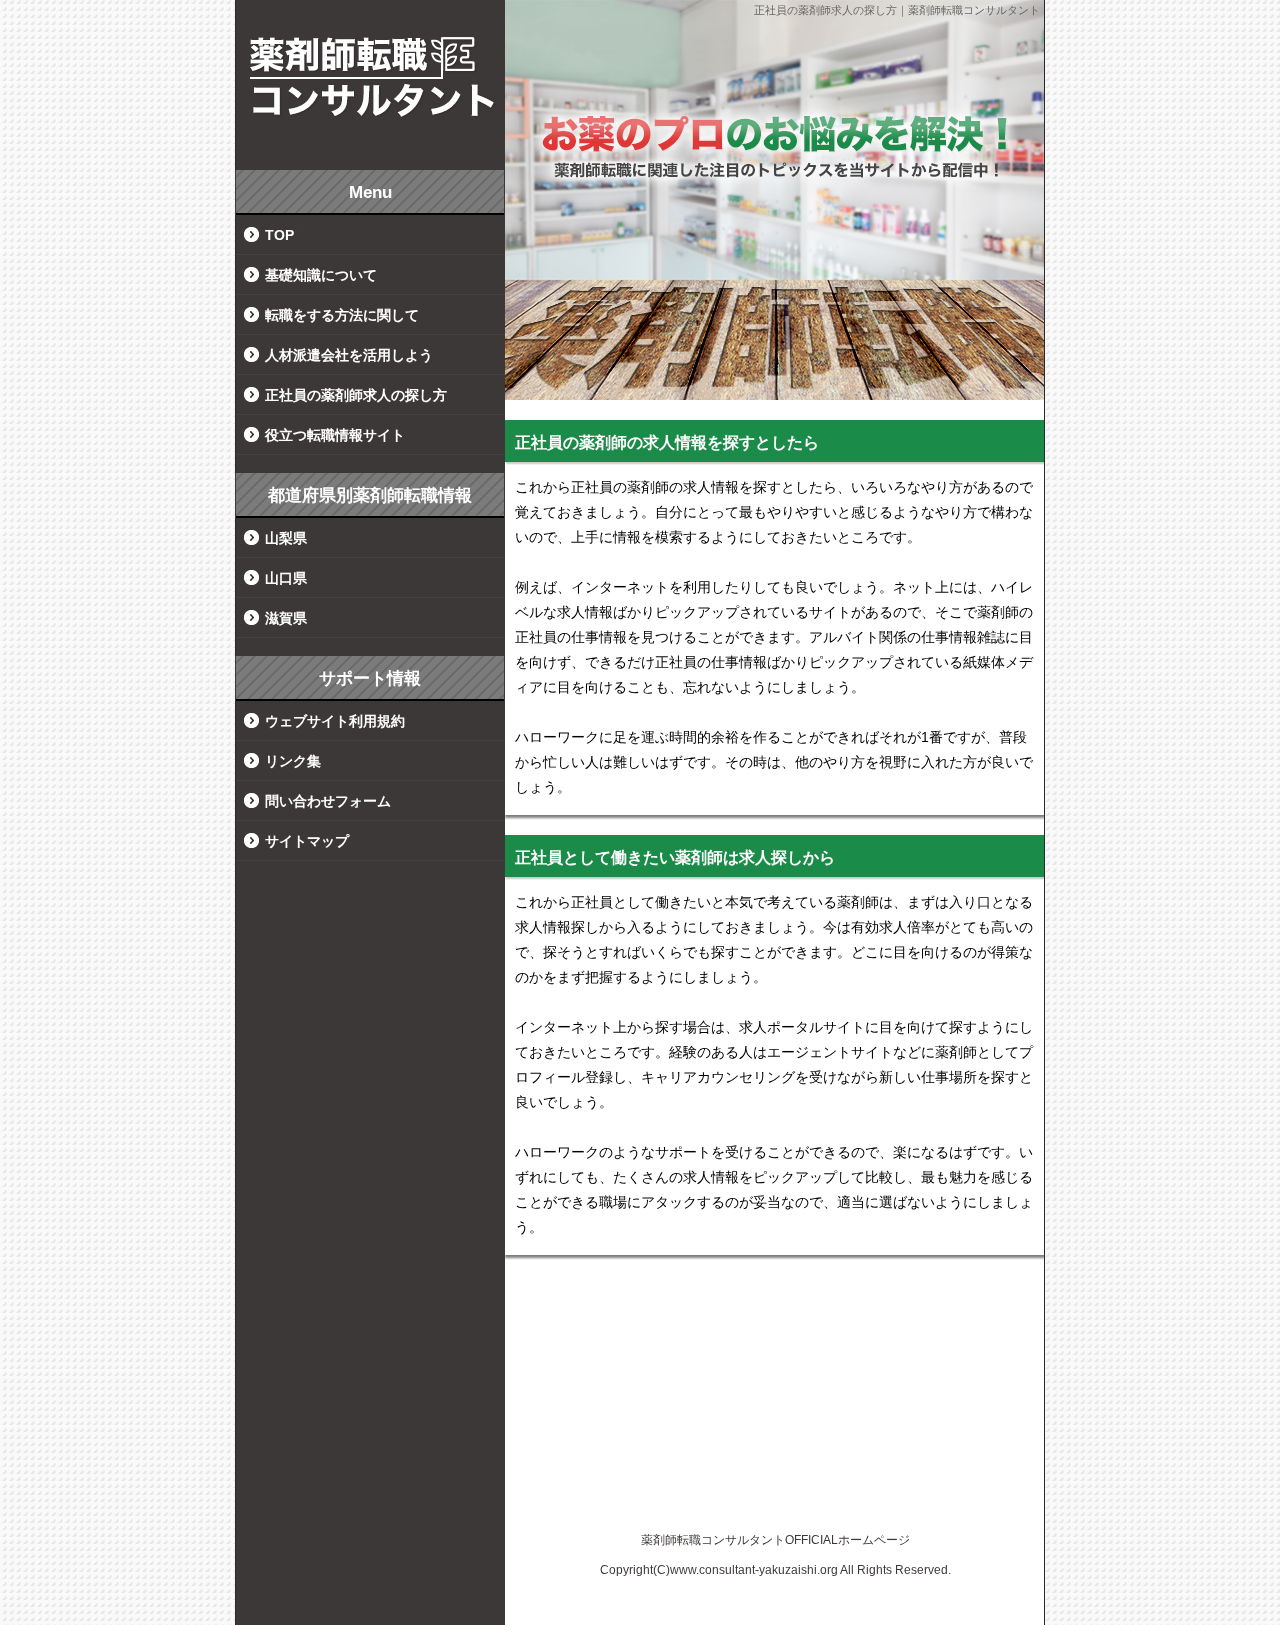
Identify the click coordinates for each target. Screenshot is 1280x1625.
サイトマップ (307, 841)
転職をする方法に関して (342, 315)
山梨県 (286, 538)
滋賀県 (286, 618)
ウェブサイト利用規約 (335, 721)
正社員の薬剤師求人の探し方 (356, 395)
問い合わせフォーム (328, 801)
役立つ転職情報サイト (335, 435)
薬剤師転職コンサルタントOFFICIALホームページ (775, 1540)
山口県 (286, 578)
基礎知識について (321, 275)
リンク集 (293, 761)
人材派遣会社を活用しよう (349, 355)
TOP (279, 235)
